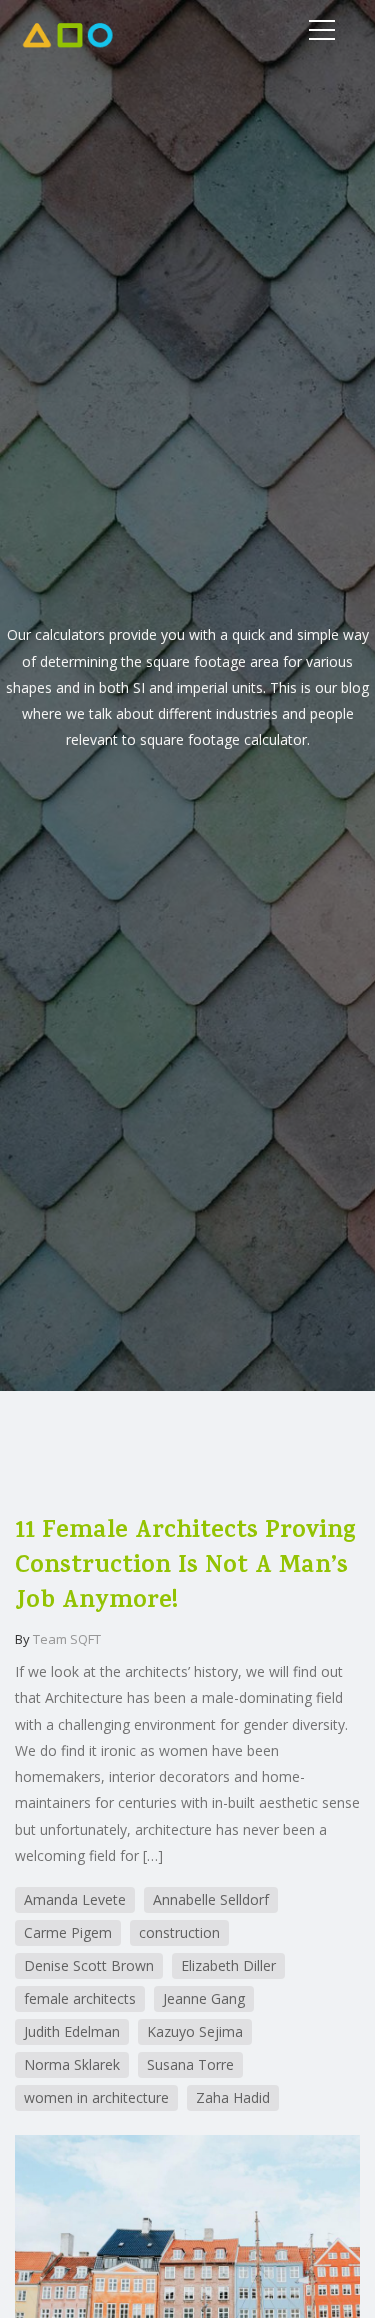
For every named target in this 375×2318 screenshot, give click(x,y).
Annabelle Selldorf (211, 1899)
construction (179, 1932)
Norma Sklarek (72, 2064)
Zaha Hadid (233, 2097)
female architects (80, 1998)
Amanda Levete (75, 1899)
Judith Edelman (72, 2031)
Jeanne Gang (204, 1998)
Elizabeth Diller (228, 1965)
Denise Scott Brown (89, 1965)
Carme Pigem (68, 1932)
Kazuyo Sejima (195, 2031)
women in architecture (96, 2097)
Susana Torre (190, 2064)
